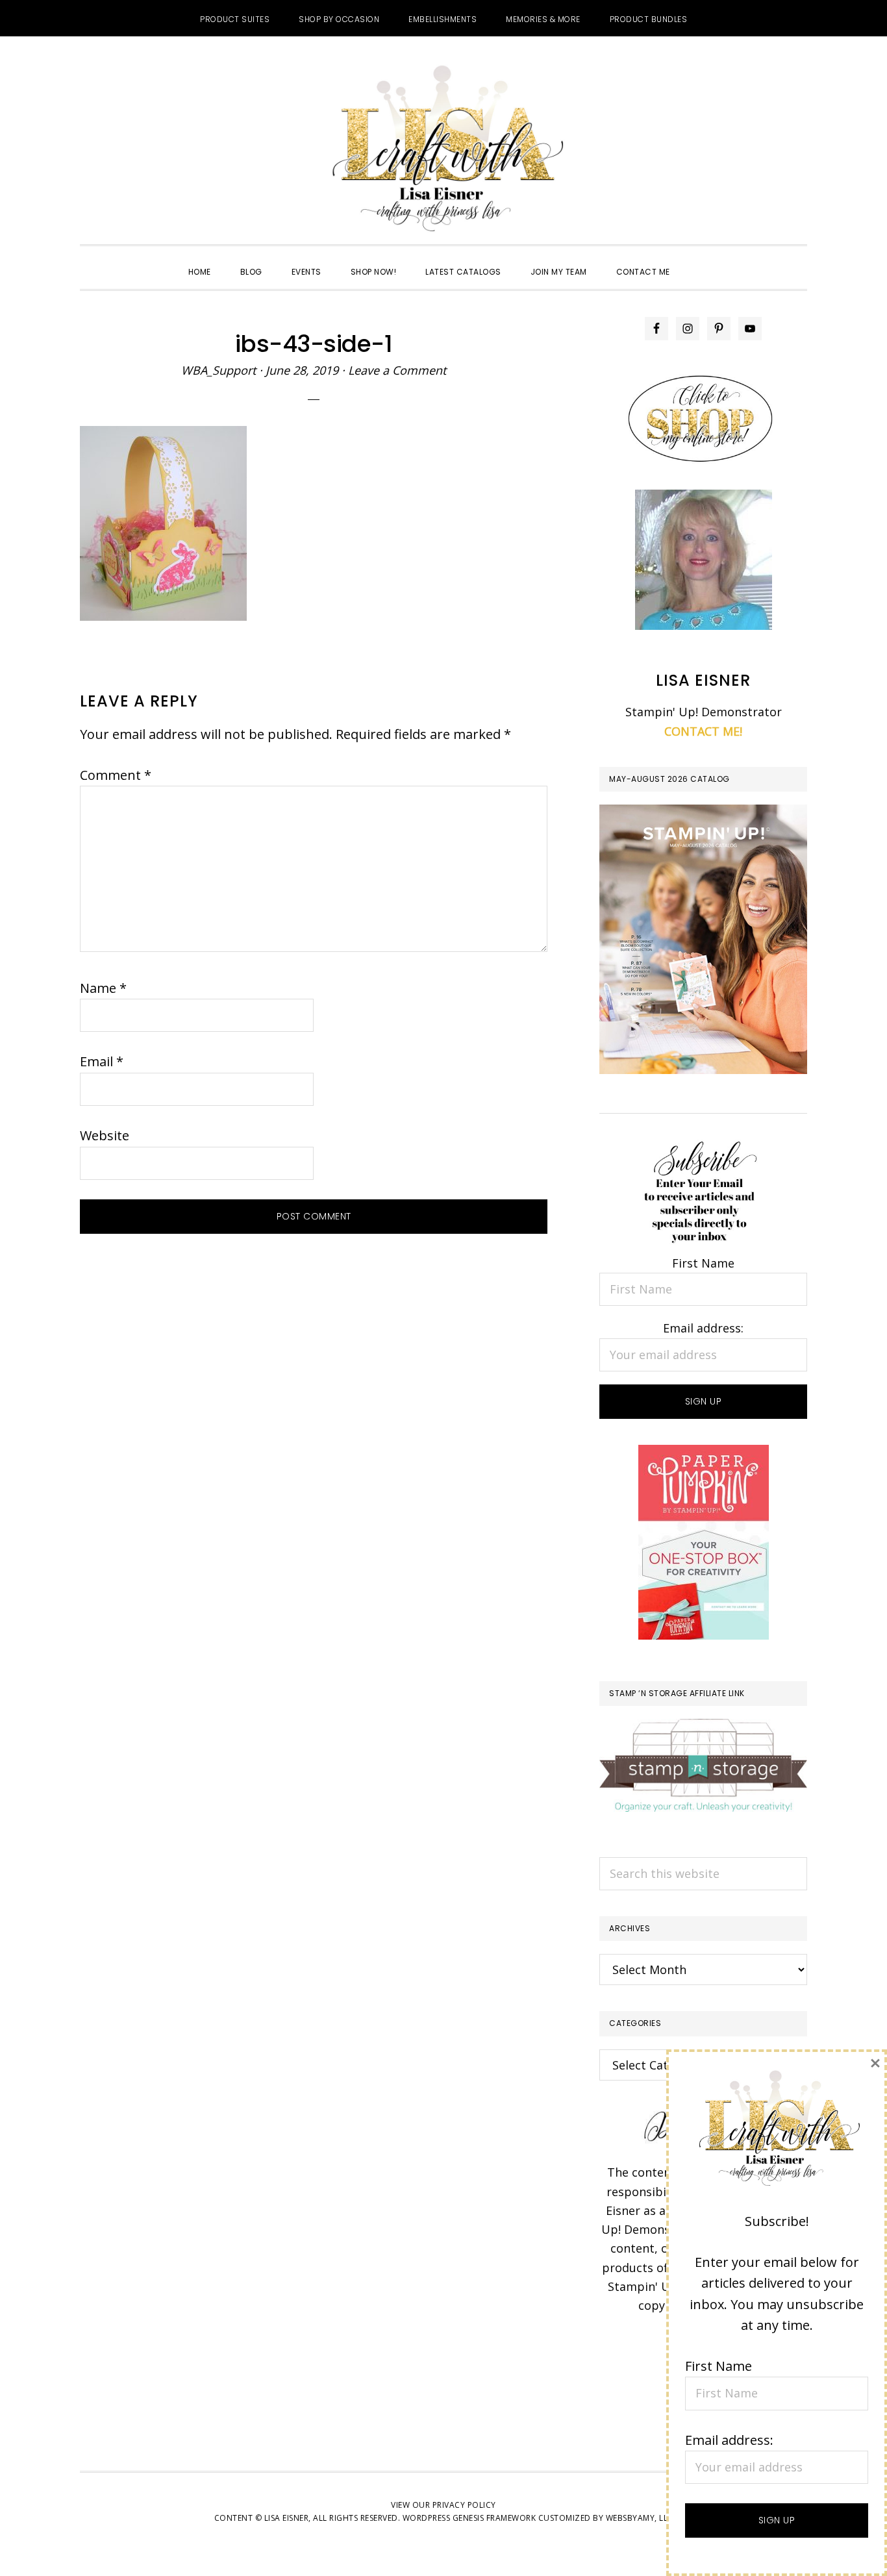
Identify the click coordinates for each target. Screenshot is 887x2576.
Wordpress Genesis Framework (469, 2518)
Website (105, 1135)
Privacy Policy (464, 2505)
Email (102, 1061)
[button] (699, 260)
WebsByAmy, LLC (640, 2518)
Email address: (703, 1328)
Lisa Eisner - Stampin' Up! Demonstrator (443, 150)
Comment (116, 775)
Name (103, 988)
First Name (703, 1263)
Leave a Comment (397, 370)
